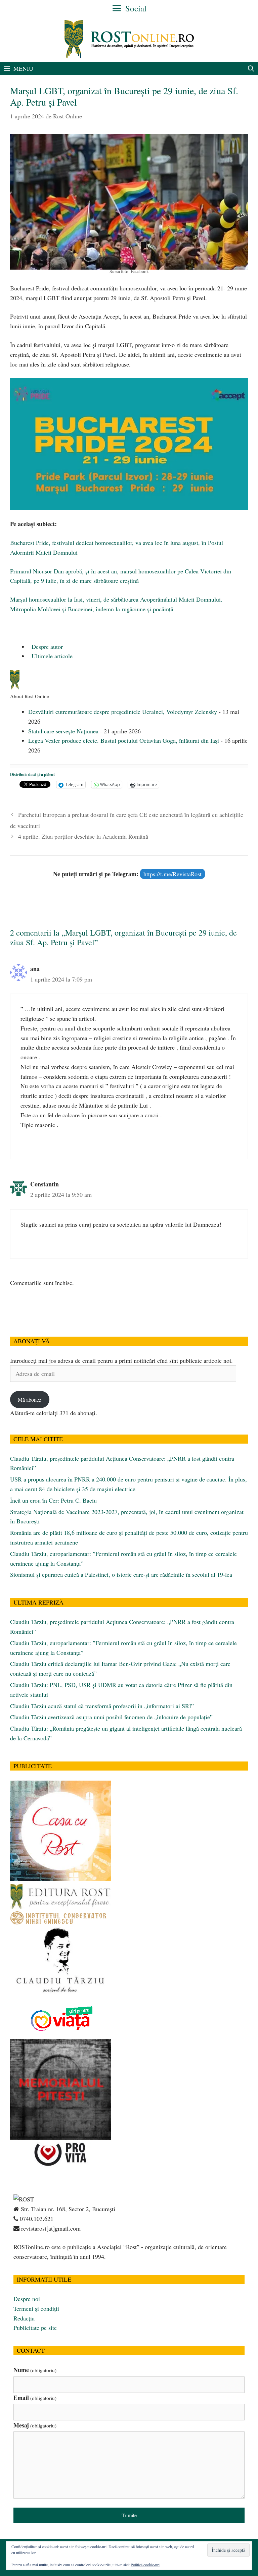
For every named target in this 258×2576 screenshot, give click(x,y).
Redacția (24, 2318)
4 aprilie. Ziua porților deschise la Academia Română (83, 836)
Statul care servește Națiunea (63, 731)
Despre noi (27, 2299)
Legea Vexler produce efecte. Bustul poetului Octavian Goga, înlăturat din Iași (124, 740)
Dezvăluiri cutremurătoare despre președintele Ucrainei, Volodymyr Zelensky (123, 712)
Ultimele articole (51, 656)
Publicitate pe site (35, 2328)
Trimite (129, 2515)
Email (35, 2398)
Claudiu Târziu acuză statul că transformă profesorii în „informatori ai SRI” (102, 1706)
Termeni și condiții (36, 2308)
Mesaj (35, 2425)
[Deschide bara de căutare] (251, 68)
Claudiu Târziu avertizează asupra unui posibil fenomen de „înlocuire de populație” (111, 1717)
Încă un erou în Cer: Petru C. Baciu (53, 1500)
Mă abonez (30, 1399)
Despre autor (46, 647)
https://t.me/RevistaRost (173, 874)
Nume (35, 2370)
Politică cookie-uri (145, 2565)
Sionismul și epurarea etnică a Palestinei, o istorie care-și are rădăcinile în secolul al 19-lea (121, 1574)
